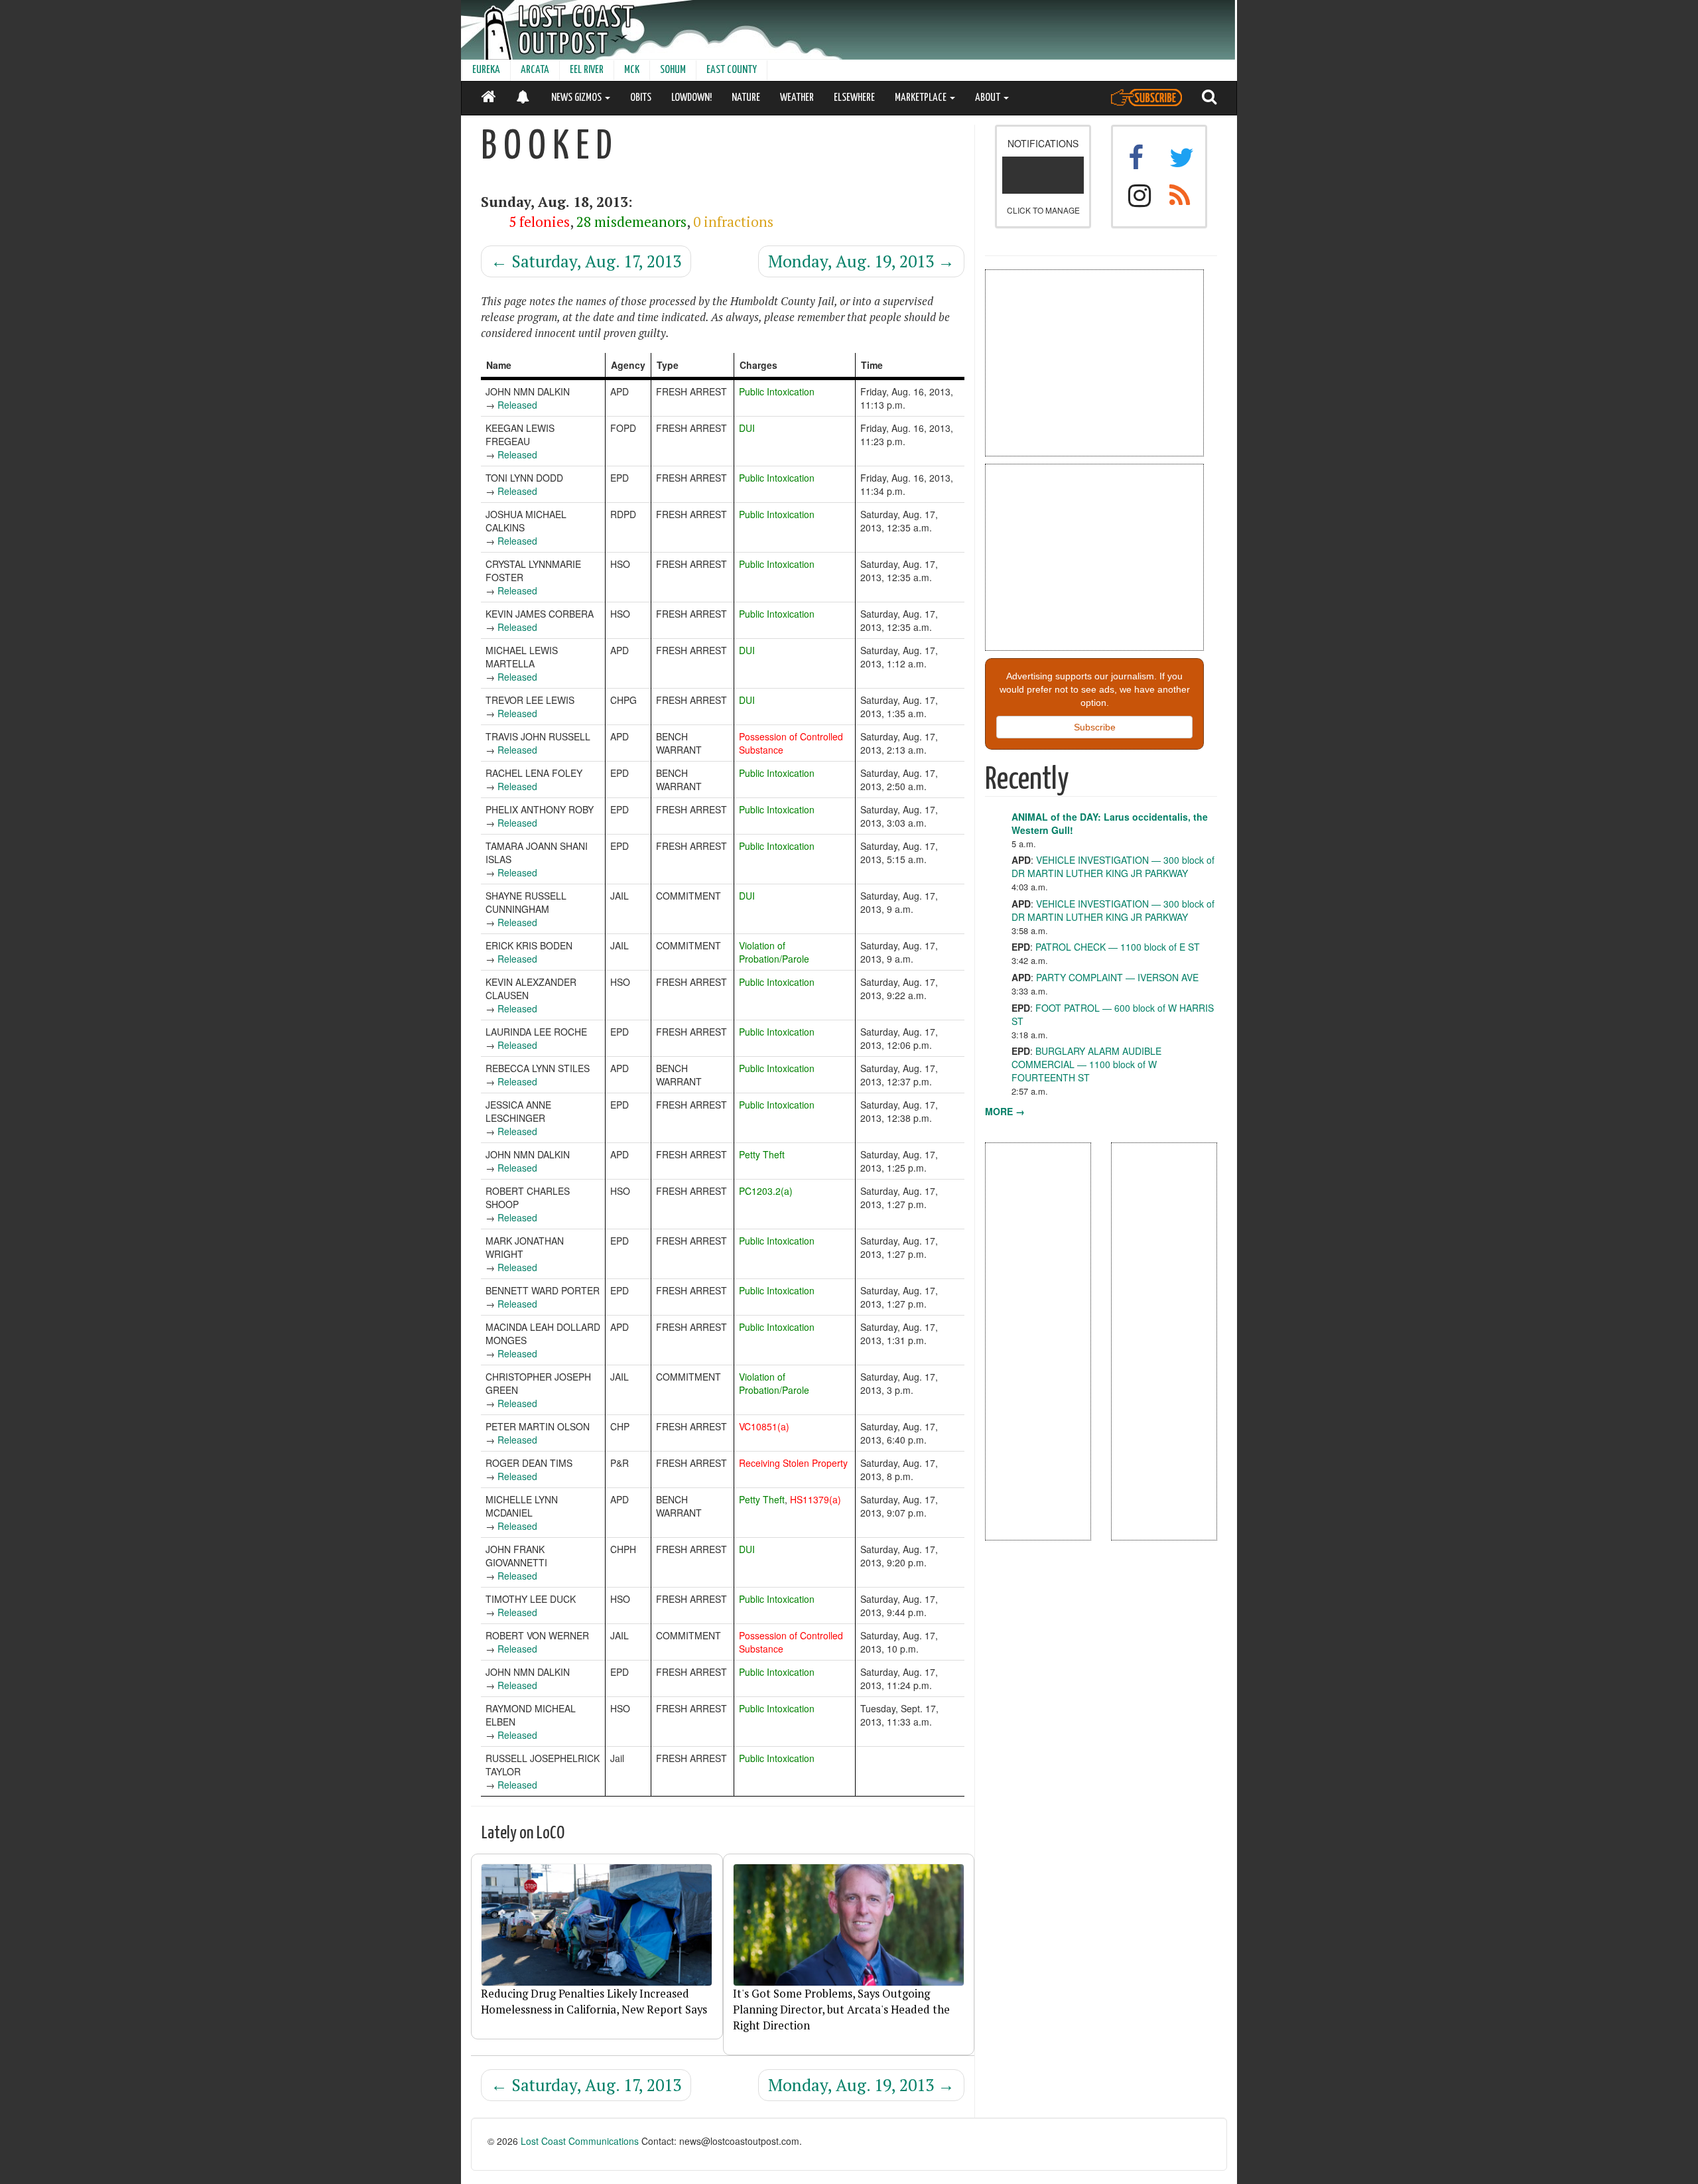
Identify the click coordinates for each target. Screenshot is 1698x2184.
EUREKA (486, 70)
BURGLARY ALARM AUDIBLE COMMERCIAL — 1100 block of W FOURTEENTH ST (1086, 1064)
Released (517, 405)
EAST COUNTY (732, 70)
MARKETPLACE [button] (922, 98)
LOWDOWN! (691, 98)
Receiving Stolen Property (793, 1463)
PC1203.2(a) (766, 1191)
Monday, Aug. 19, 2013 (861, 261)
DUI (747, 428)
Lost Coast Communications (580, 2141)
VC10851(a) (764, 1426)
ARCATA (535, 70)
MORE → (1005, 1111)
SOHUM (673, 70)
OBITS (641, 98)
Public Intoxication (777, 391)
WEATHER (797, 98)
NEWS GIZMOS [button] (577, 98)
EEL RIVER (587, 70)
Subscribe (1095, 727)
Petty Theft (762, 1154)
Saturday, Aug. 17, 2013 (586, 261)
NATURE (746, 98)
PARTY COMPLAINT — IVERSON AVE (1117, 977)
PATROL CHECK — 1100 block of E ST (1118, 947)
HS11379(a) (816, 1499)
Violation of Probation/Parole (774, 952)
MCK (632, 70)
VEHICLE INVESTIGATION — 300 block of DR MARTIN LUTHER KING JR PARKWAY (1113, 866)
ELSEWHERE (854, 98)
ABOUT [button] (989, 98)
